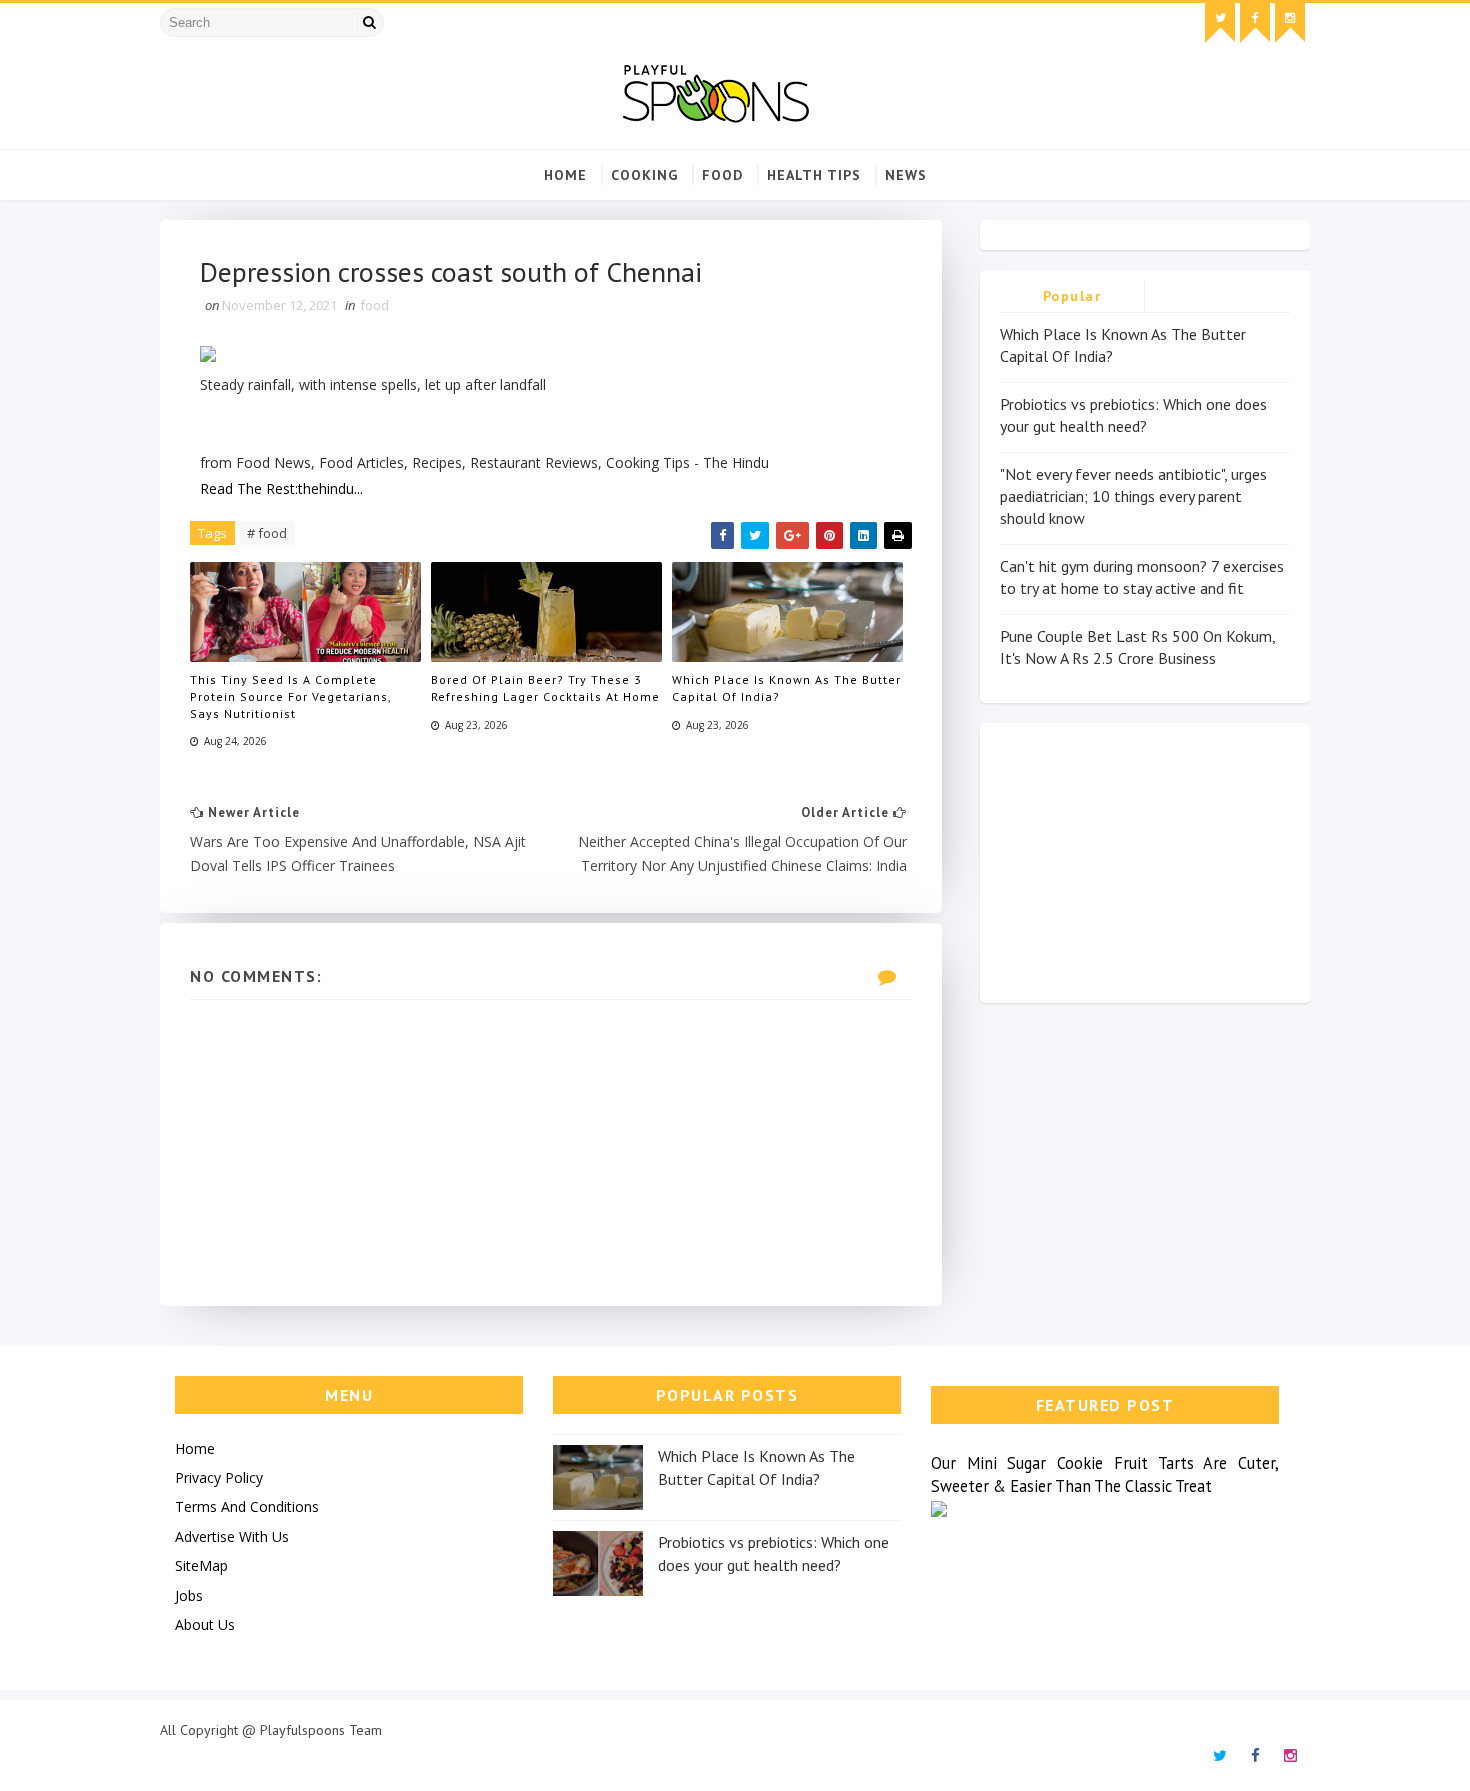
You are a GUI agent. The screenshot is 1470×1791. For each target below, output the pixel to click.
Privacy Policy (219, 1477)
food (722, 175)
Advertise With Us (232, 1536)
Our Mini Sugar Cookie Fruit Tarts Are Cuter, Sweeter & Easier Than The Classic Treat (1105, 1474)
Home (565, 175)
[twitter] (1220, 23)
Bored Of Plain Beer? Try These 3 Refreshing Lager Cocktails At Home (545, 688)
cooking (644, 175)
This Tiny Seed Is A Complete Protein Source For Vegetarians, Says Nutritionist (290, 696)
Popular (1072, 296)
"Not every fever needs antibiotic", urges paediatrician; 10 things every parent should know (1133, 496)
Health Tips (814, 175)
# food (267, 533)
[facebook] (1255, 23)
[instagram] (1290, 23)
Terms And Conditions (247, 1506)
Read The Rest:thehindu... (281, 488)
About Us (205, 1624)
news (906, 175)
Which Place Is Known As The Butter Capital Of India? (786, 688)
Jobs (189, 1595)
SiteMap (201, 1565)
